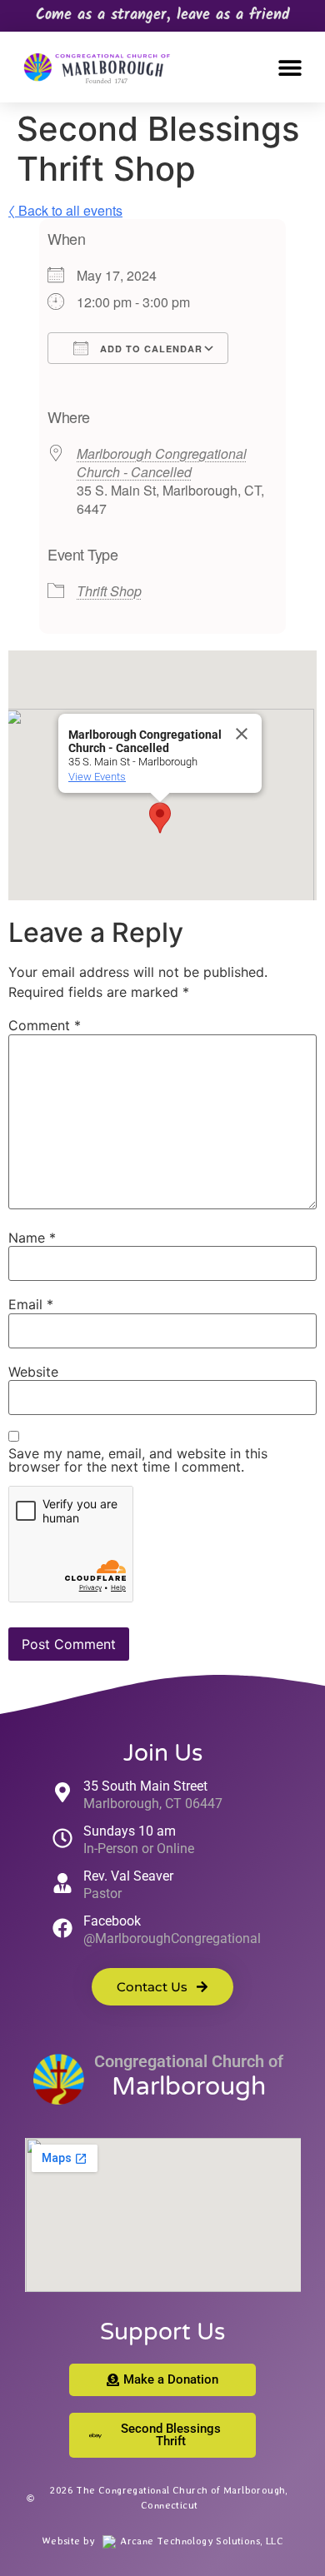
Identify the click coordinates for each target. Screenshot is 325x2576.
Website (33, 1372)
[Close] (242, 734)
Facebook (112, 1921)
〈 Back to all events (65, 210)
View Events (97, 777)
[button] (290, 67)
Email (31, 1304)
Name (32, 1238)
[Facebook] (62, 1928)
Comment (45, 1025)
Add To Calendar (150, 349)
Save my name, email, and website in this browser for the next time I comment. (138, 1460)
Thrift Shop (109, 591)
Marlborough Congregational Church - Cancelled (162, 463)
